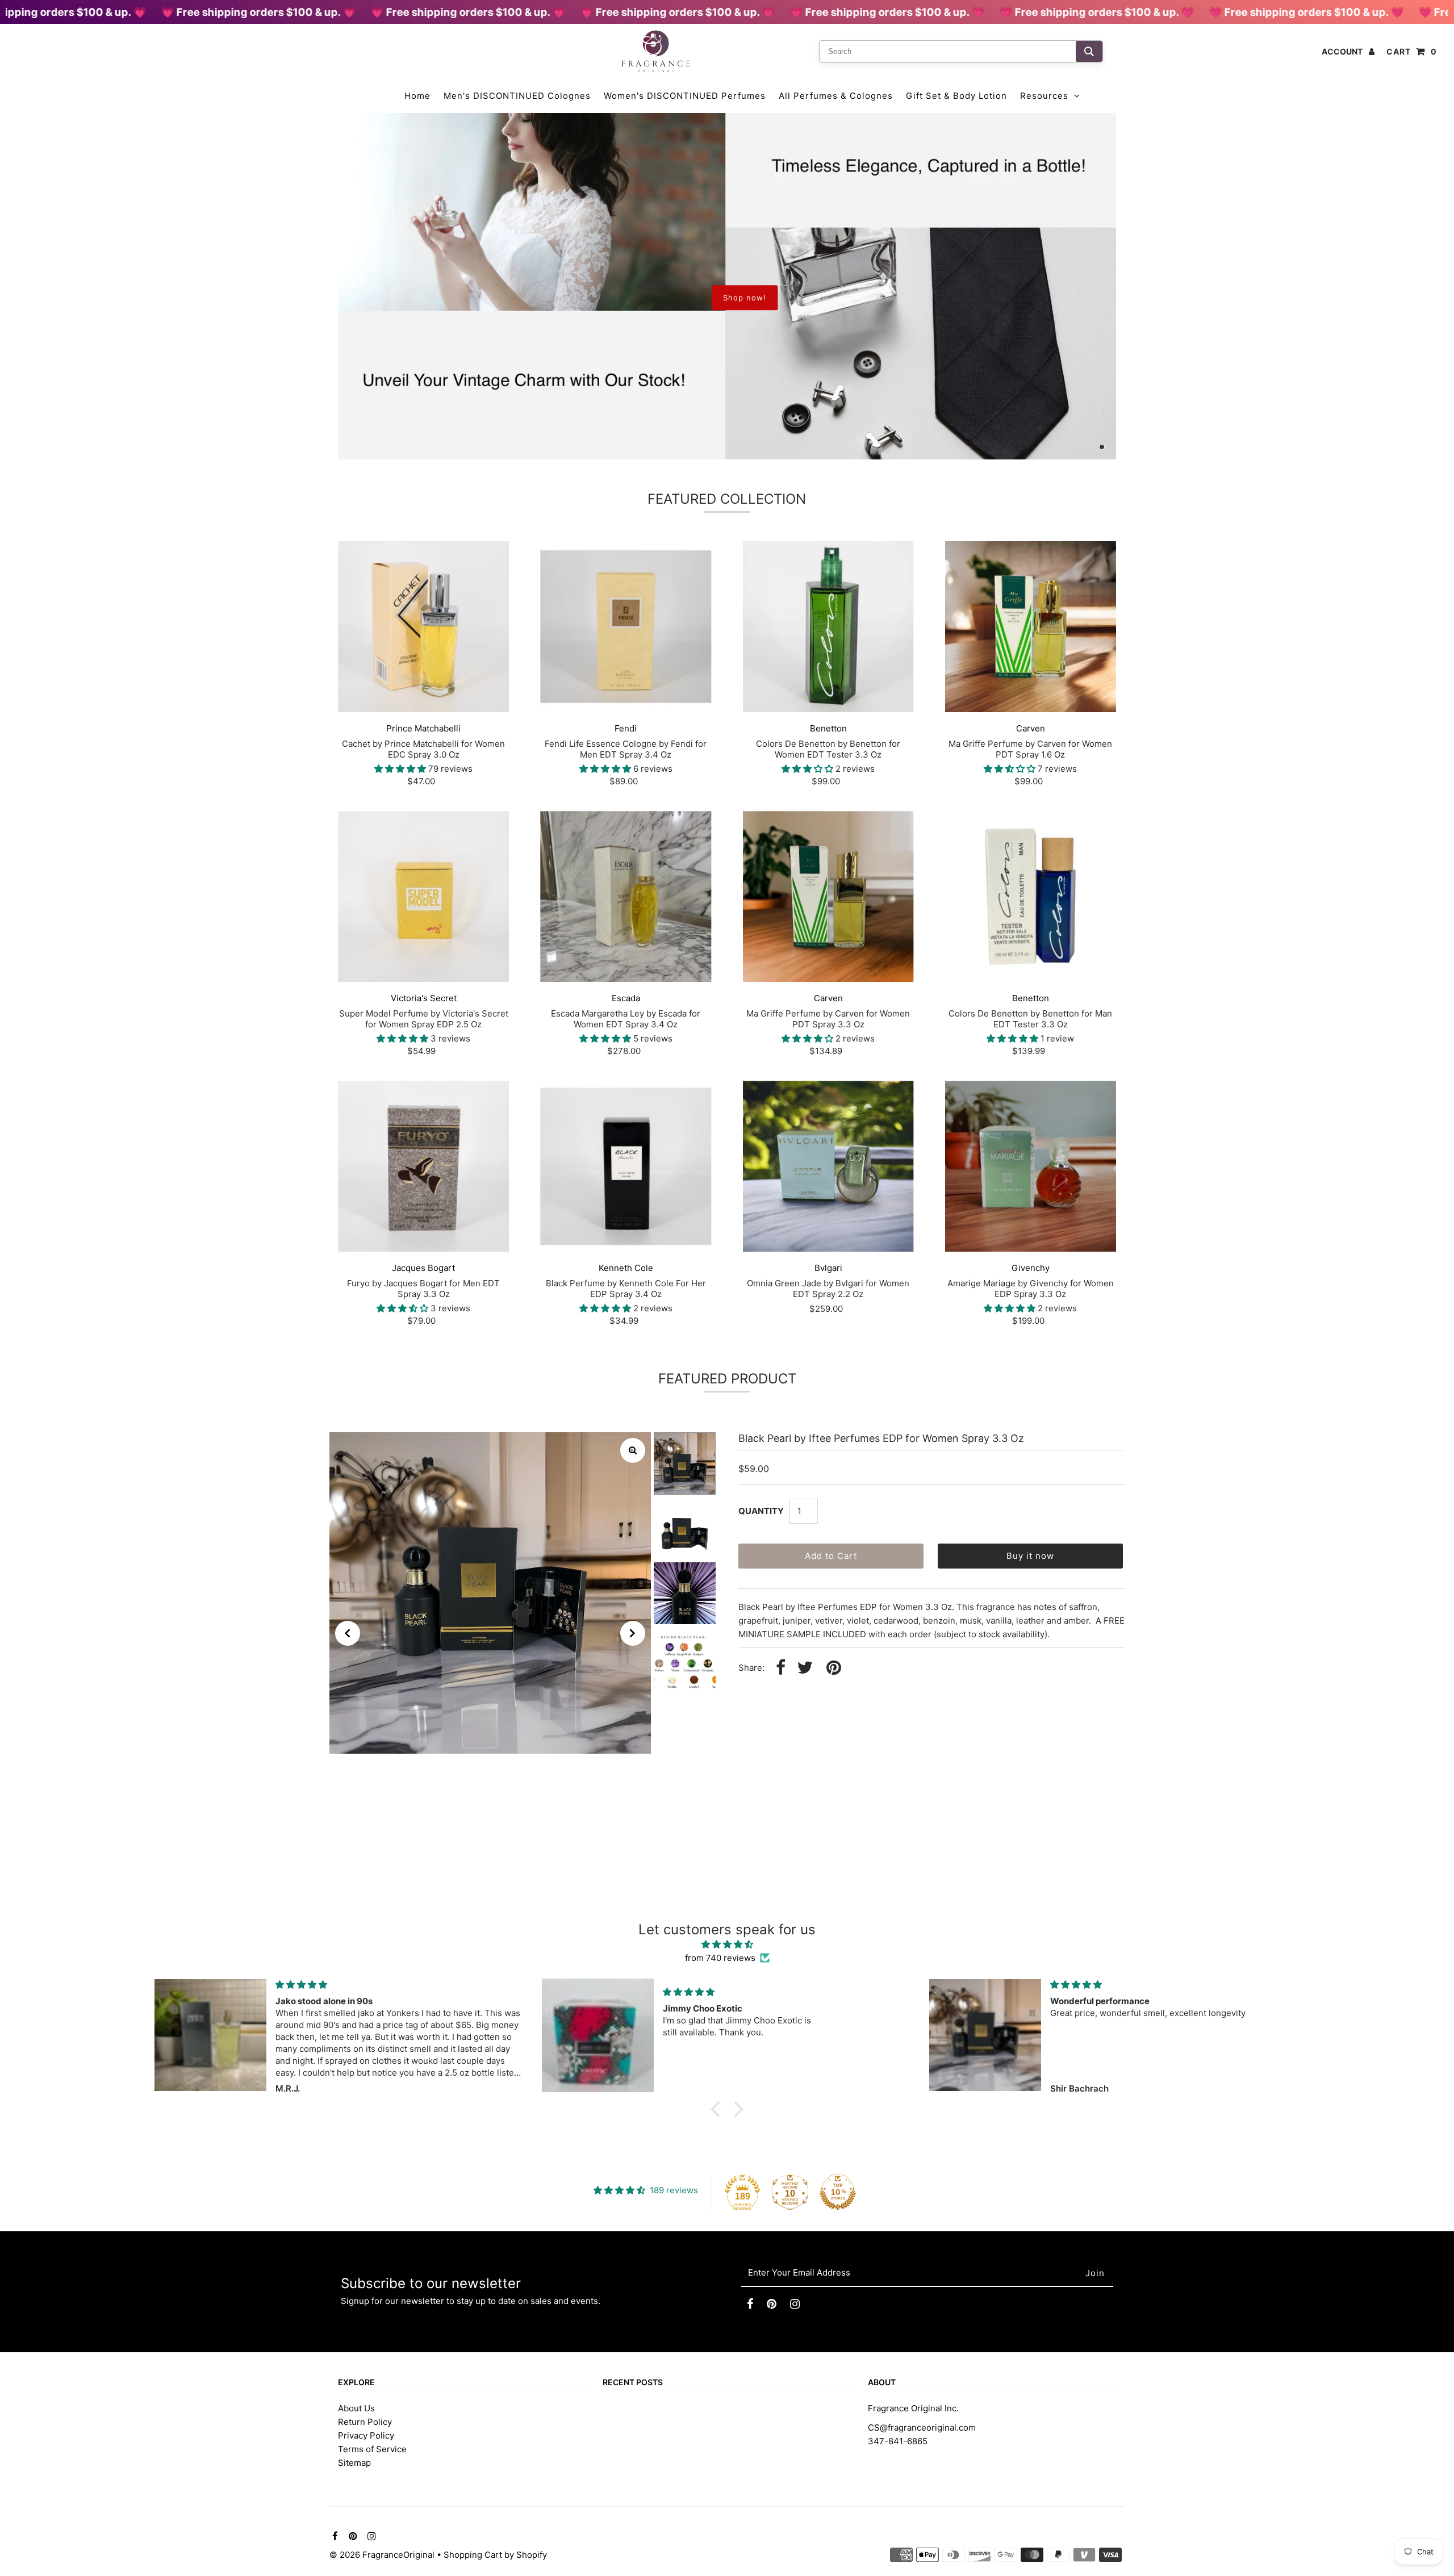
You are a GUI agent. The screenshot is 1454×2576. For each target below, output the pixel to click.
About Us (356, 2408)
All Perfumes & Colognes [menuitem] (836, 96)
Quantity (761, 1511)
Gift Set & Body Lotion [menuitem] (956, 96)
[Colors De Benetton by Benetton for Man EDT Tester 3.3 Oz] (1031, 896)
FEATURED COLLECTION (727, 499)
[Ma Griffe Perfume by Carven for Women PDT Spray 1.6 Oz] (1031, 627)
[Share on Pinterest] (834, 1668)
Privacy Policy (366, 2435)
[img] (727, 1944)
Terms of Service (372, 2449)
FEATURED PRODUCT (727, 1379)
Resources (1044, 96)
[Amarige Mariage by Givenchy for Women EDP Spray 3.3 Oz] (1031, 1166)
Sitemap (354, 2463)
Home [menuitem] (417, 96)
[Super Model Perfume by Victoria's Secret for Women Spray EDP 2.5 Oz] (423, 896)
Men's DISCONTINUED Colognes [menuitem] (517, 96)
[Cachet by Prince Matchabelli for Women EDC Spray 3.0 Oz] (423, 627)
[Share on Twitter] (805, 1668)
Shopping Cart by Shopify (495, 2555)
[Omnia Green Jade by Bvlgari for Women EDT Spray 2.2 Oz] (828, 1166)
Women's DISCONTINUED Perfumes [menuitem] (685, 96)
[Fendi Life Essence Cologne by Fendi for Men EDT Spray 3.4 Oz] (626, 627)
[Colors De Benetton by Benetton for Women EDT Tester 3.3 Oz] (828, 627)
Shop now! (745, 298)
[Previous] (348, 1633)
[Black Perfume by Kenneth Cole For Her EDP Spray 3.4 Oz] (626, 1166)
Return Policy (365, 2422)
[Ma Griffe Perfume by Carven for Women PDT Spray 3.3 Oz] (828, 896)
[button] (718, 2109)
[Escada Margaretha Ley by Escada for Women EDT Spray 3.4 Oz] (626, 896)
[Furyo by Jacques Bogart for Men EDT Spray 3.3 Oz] (423, 1166)
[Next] (633, 1633)
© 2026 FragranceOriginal (382, 2555)
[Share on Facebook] (781, 1668)
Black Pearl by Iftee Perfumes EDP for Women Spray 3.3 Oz (881, 1438)
